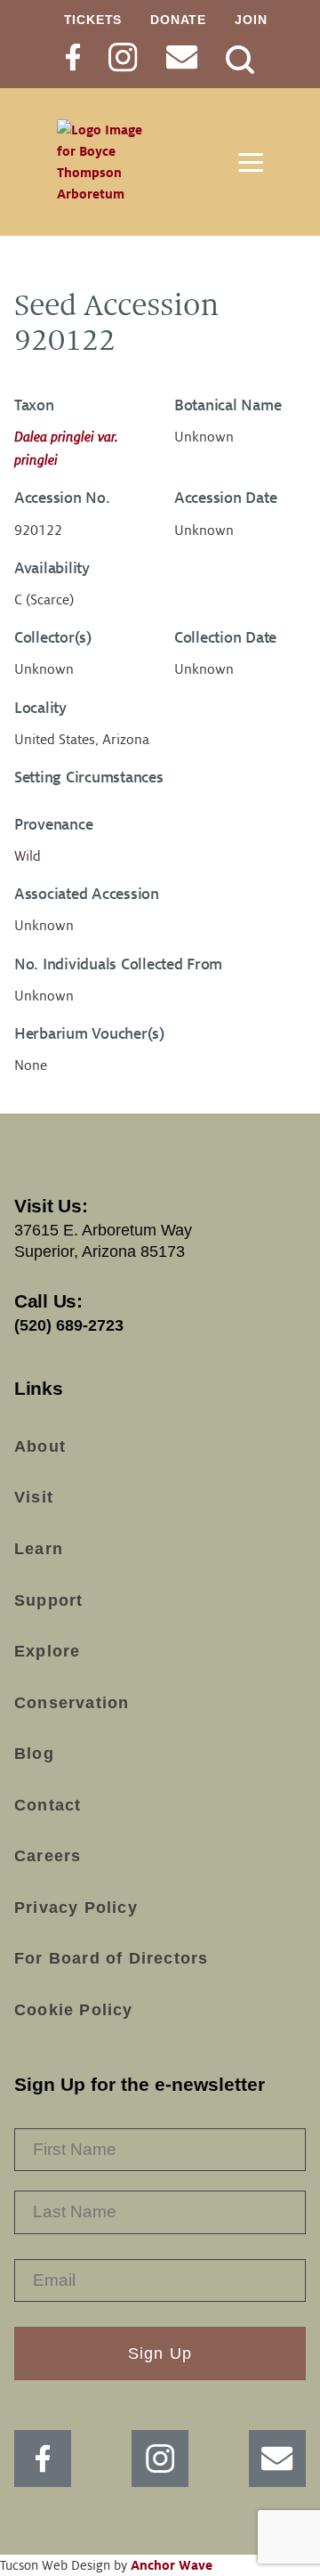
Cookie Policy (74, 2010)
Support (48, 1600)
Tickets (93, 20)
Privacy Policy (76, 1908)
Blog (34, 1754)
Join (251, 20)
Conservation (72, 1703)
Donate (178, 20)
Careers (48, 1856)
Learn (39, 1549)
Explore (47, 1651)
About (40, 1446)
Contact (48, 1805)
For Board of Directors (111, 1958)
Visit (34, 1497)
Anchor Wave (172, 2565)
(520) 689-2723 (69, 1325)
